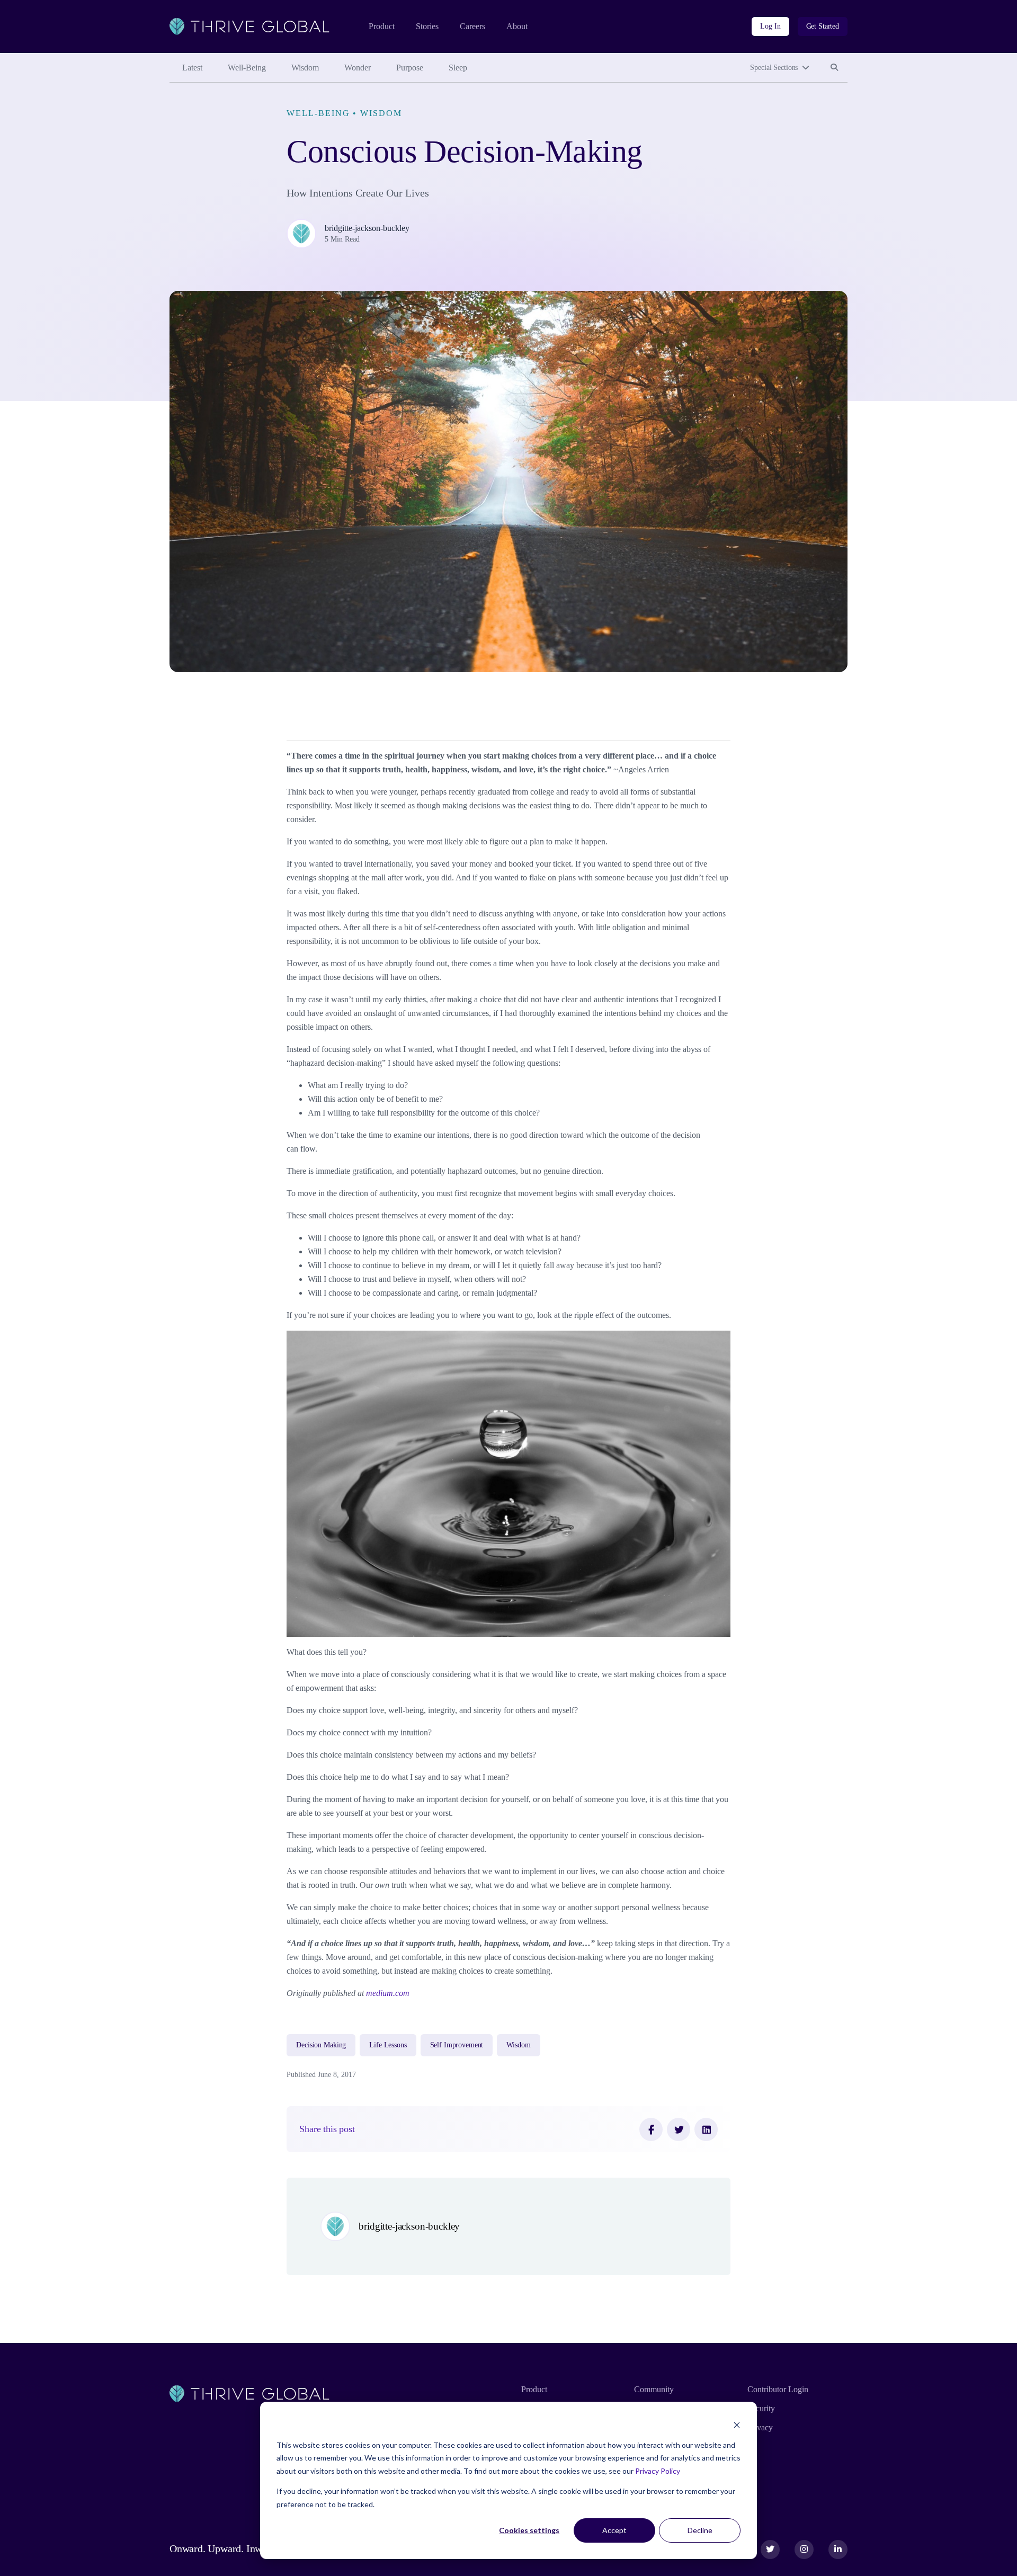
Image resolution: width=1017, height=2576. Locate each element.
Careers (472, 26)
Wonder (358, 68)
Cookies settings (529, 2530)
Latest (192, 68)
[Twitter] (679, 2129)
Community (654, 2389)
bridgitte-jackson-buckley (367, 228)
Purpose (410, 68)
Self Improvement (457, 2045)
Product (382, 26)
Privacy (760, 2427)
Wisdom (305, 68)
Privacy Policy (658, 2471)
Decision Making (321, 2045)
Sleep (458, 68)
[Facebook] (651, 2129)
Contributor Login (778, 2389)
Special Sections (774, 68)
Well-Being (247, 68)
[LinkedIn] (706, 2129)
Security (761, 2408)
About (517, 26)
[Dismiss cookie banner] (737, 2425)
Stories (427, 26)
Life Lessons (388, 2045)
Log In (770, 26)
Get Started (823, 26)
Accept (614, 2530)
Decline (700, 2530)
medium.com (388, 1993)
